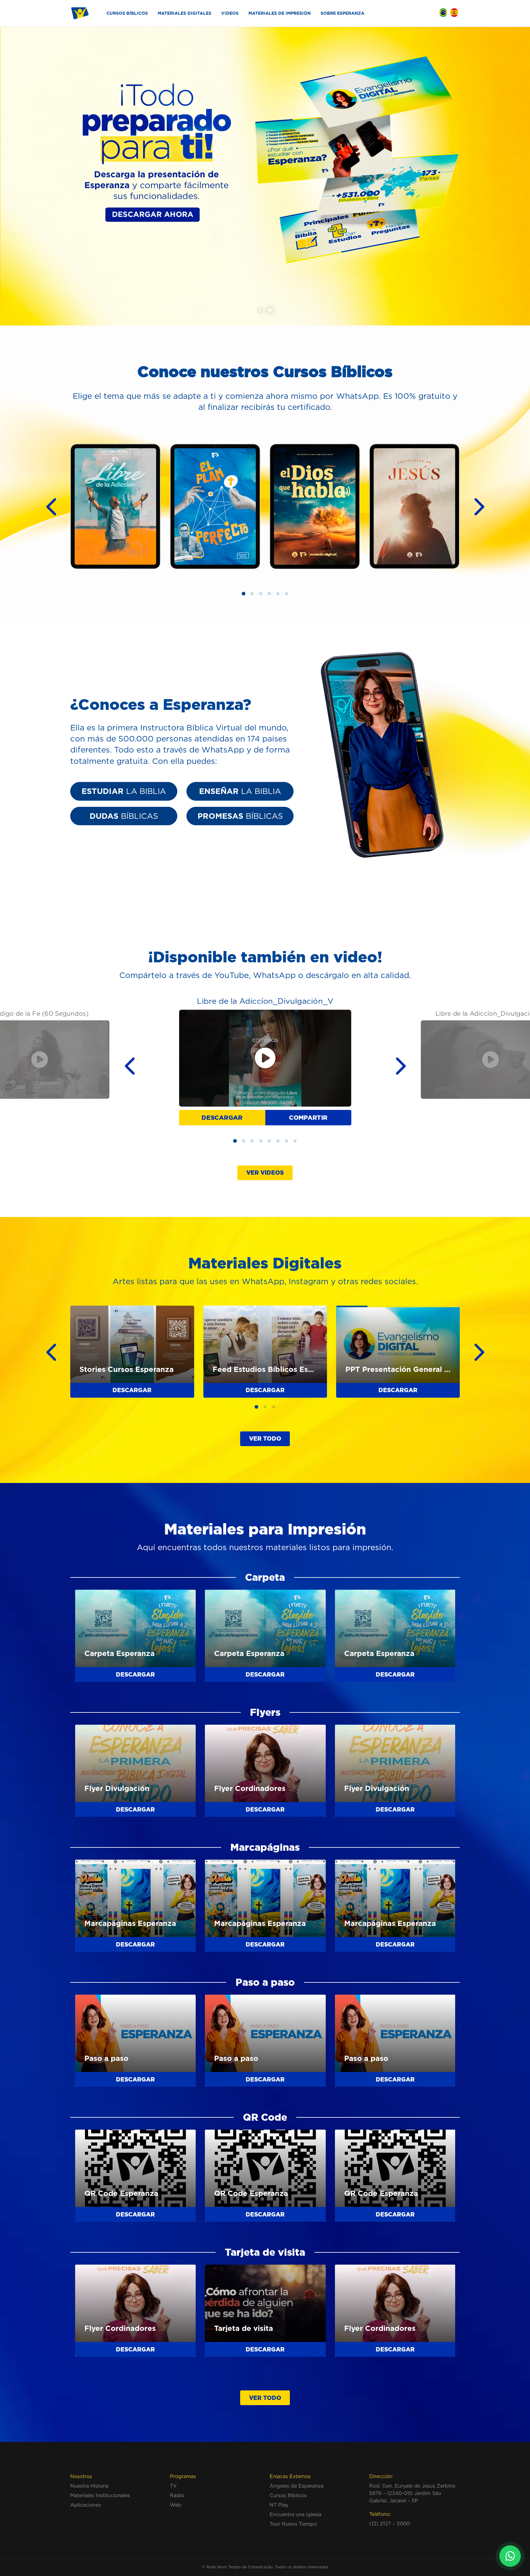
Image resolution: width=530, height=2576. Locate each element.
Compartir (308, 1117)
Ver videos (265, 1172)
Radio (177, 2495)
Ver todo (265, 1438)
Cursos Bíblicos (127, 13)
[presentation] (46, 506)
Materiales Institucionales (100, 2495)
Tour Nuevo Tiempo (293, 2524)
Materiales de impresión (280, 13)
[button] (260, 310)
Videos (230, 13)
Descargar (222, 1117)
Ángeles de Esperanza (297, 2486)
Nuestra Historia (89, 2486)
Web (176, 2505)
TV (173, 2486)
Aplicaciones (86, 2505)
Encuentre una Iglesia (296, 2514)
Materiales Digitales (184, 13)
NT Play (279, 2505)
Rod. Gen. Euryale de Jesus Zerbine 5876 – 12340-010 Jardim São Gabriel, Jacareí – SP (412, 2493)
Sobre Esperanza (342, 13)
